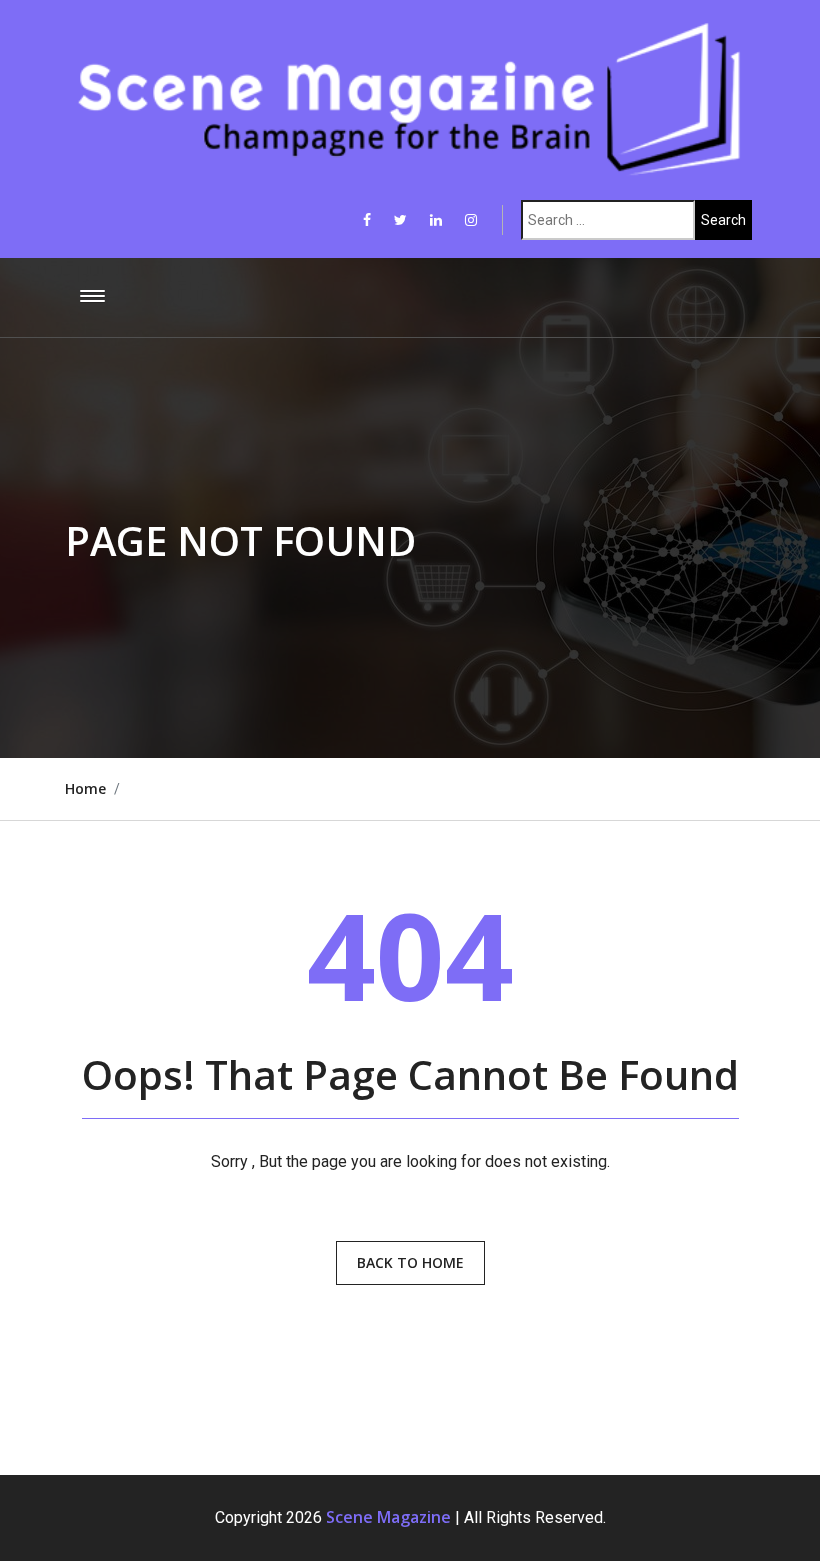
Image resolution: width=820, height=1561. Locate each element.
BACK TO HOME (410, 1262)
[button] (89, 297)
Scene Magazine (388, 1517)
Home (85, 788)
